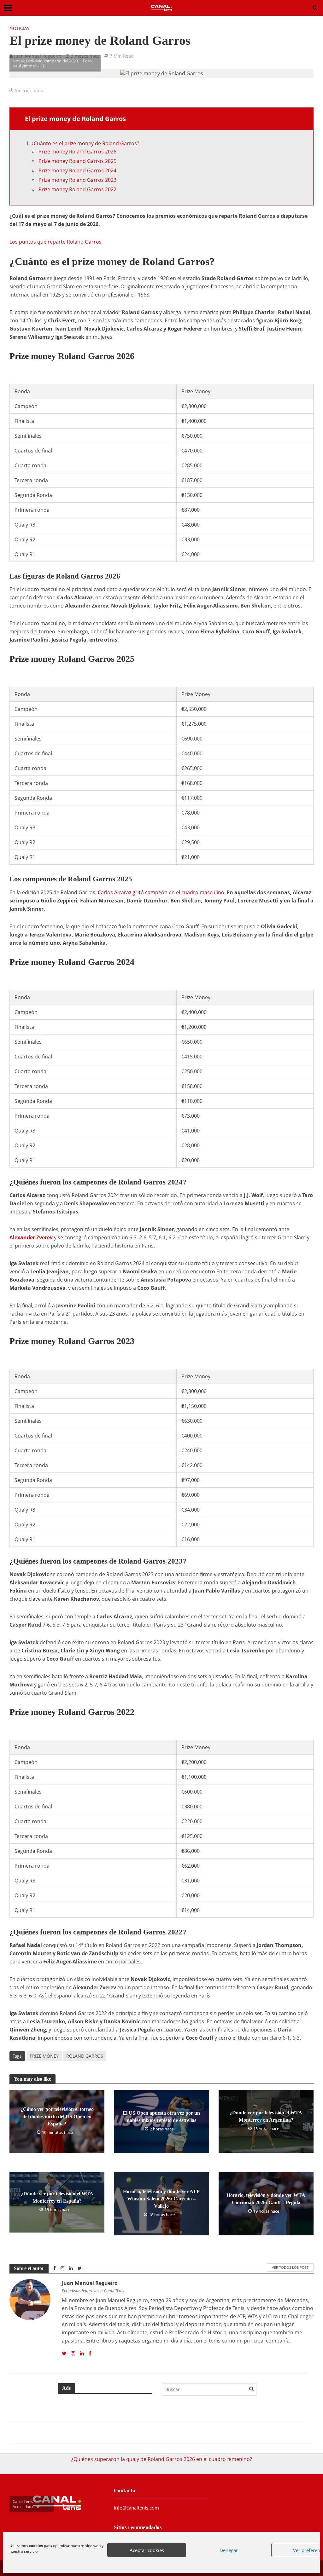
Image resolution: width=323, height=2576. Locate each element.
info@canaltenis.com (136, 2508)
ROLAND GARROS (85, 2056)
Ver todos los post (290, 2267)
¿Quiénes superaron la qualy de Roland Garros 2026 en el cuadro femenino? (162, 2459)
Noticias (20, 28)
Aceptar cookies (147, 2550)
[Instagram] (73, 2354)
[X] (64, 2354)
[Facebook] (90, 2354)
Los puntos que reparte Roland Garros (56, 242)
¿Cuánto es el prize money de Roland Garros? (85, 143)
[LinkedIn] (82, 2354)
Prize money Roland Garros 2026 (77, 152)
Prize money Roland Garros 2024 (77, 170)
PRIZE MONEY (44, 2056)
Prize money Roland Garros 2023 (77, 180)
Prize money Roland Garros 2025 (77, 161)
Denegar (229, 2550)
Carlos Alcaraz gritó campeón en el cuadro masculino (161, 892)
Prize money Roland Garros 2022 (77, 189)
